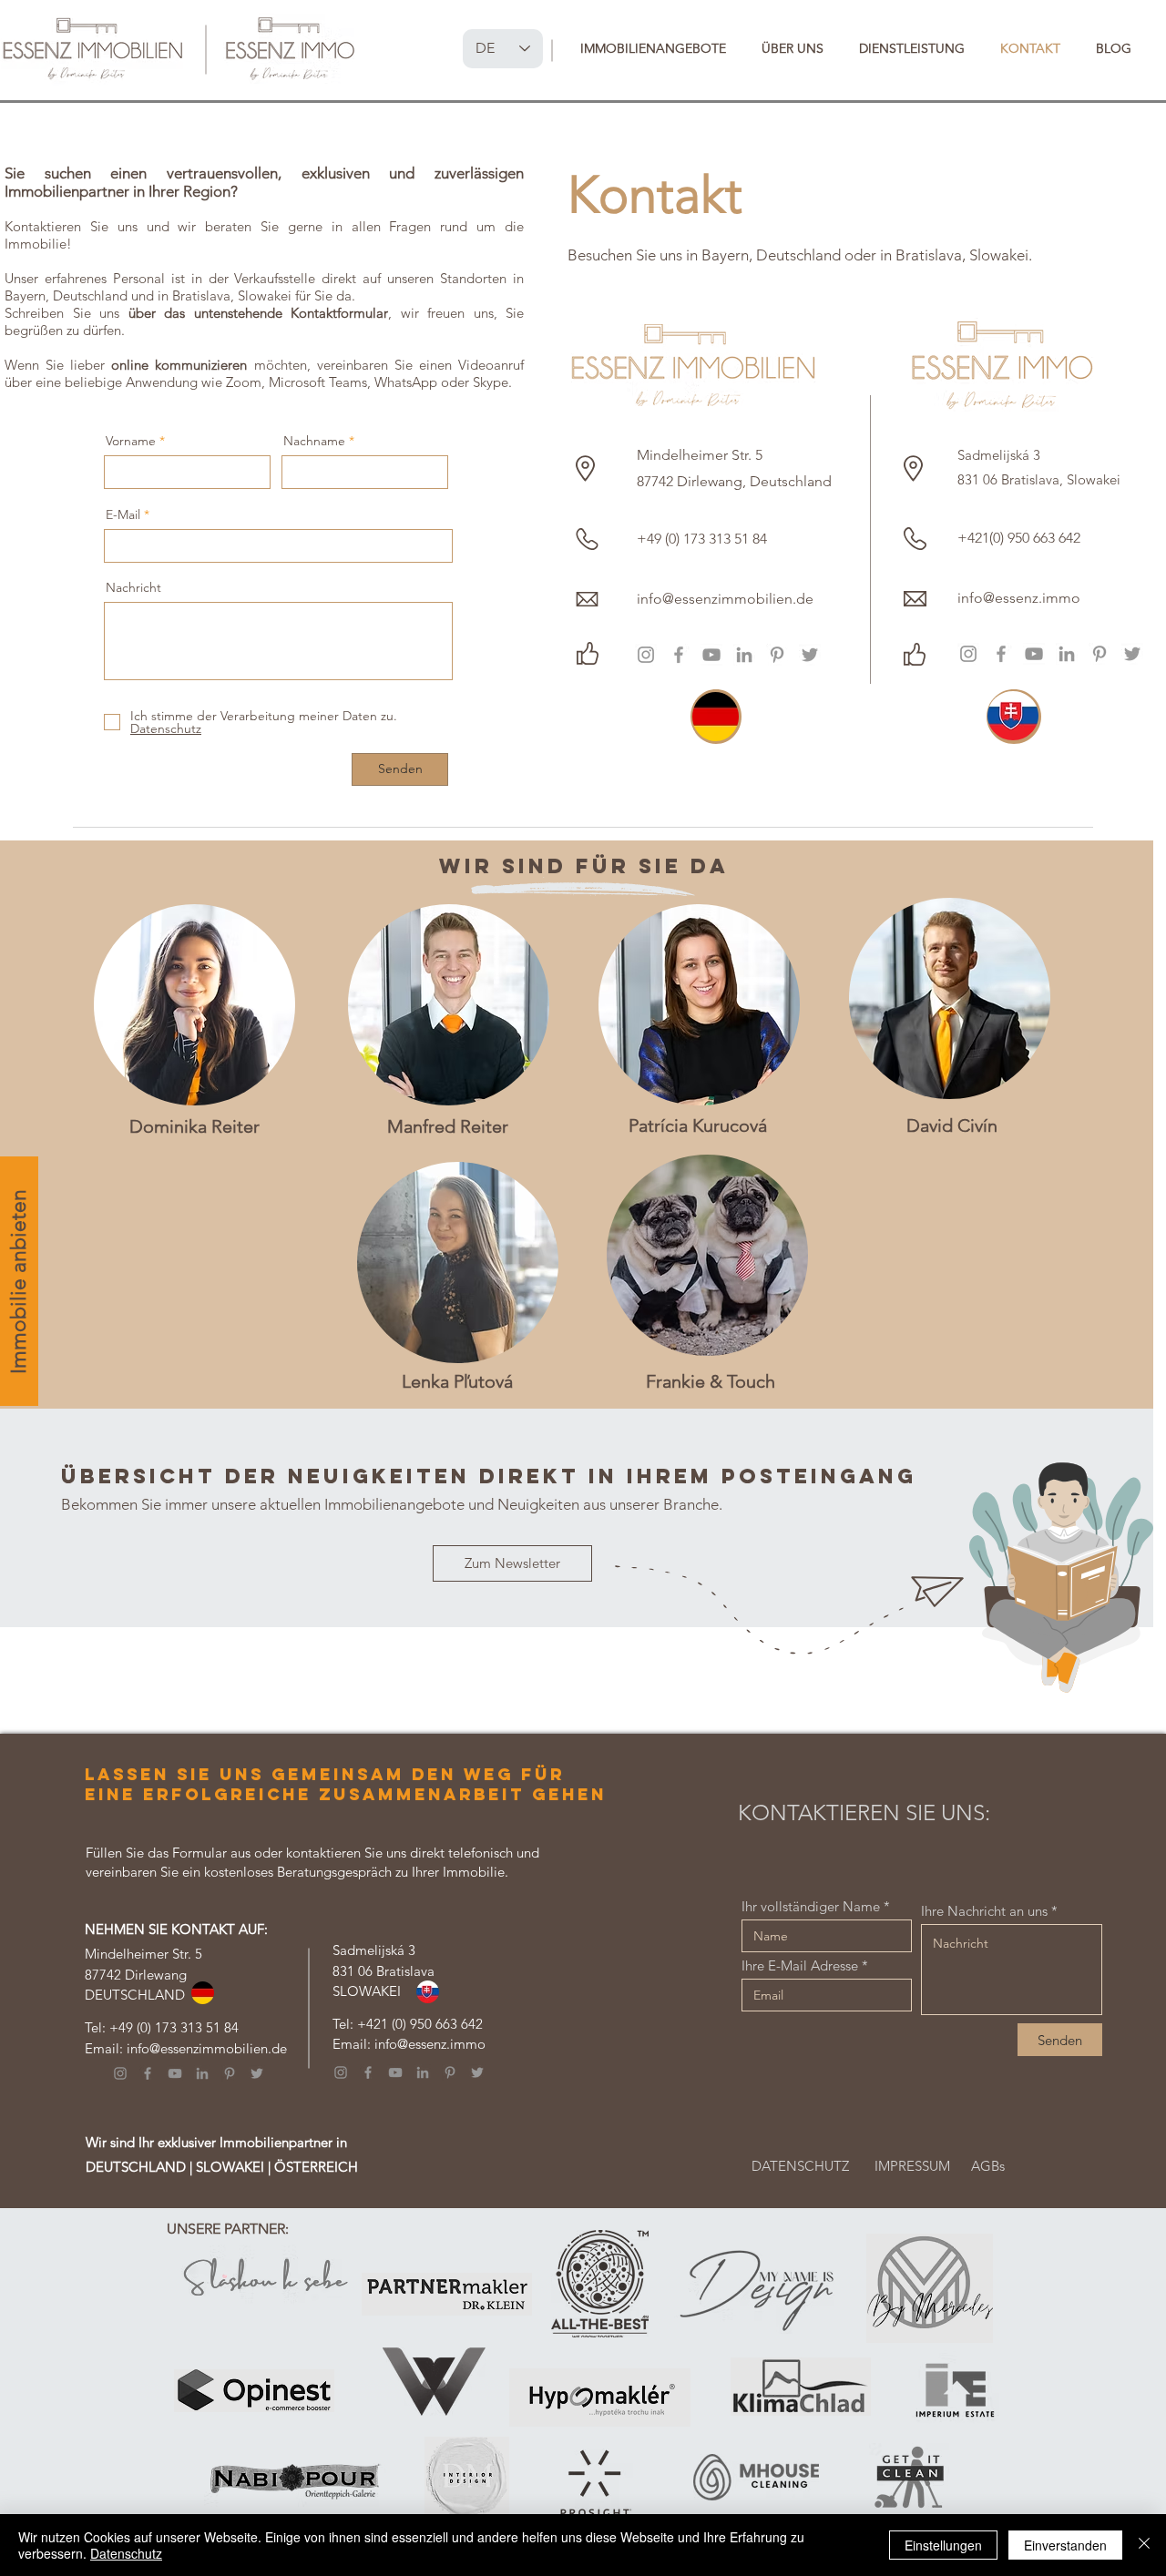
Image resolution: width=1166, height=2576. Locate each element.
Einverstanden (1065, 2545)
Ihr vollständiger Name (811, 1906)
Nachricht (133, 587)
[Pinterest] (777, 655)
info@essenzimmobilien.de (207, 2048)
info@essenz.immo (430, 2044)
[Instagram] (646, 655)
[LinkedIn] (744, 655)
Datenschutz (126, 2553)
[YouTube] (711, 655)
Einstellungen (943, 2545)
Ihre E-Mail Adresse (800, 1965)
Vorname (131, 441)
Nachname (314, 441)
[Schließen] (1144, 2545)
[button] (653, 48)
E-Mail (123, 514)
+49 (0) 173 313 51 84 (174, 2027)
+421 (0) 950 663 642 (420, 2024)
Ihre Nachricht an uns (984, 1911)
